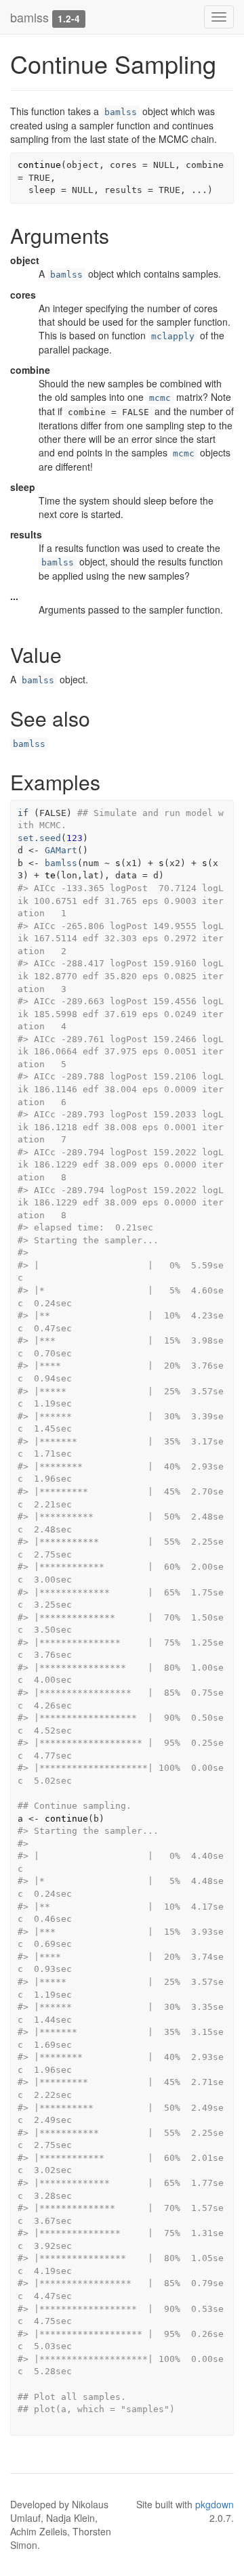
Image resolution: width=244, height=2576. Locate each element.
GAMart (61, 850)
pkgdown (215, 2504)
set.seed (39, 838)
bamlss (29, 17)
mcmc (160, 398)
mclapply (173, 336)
